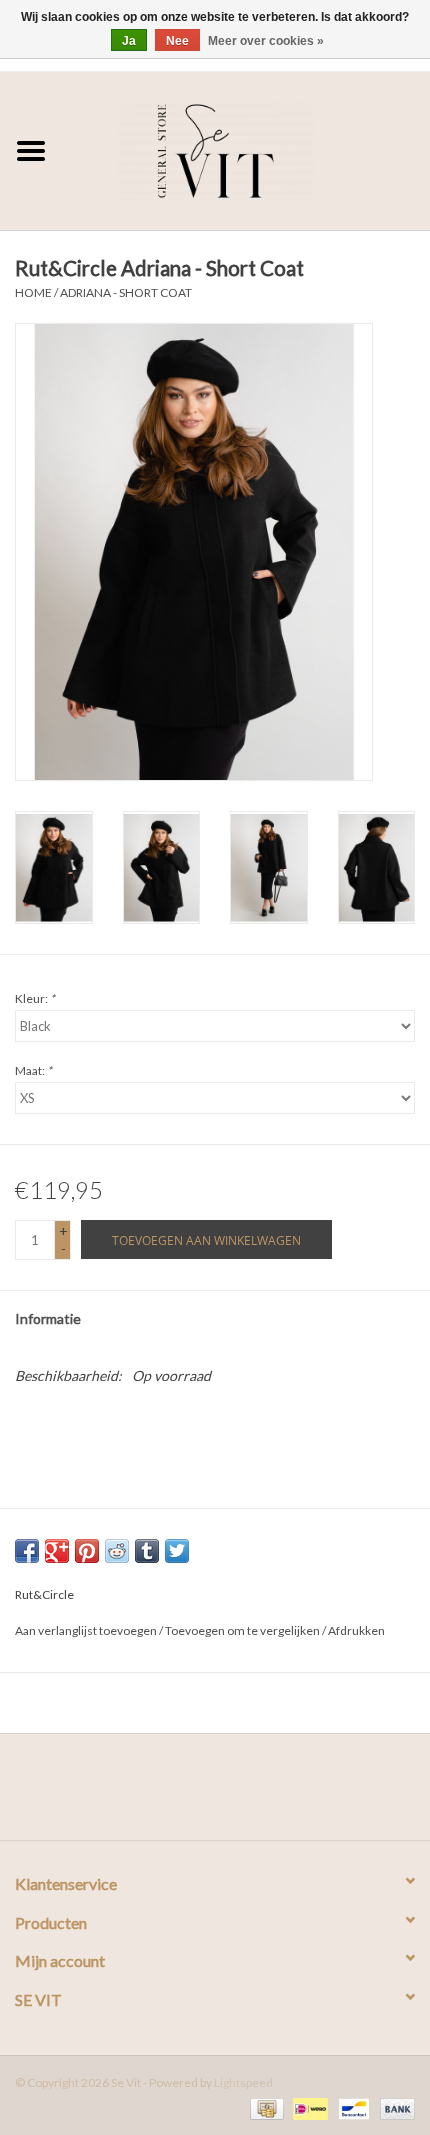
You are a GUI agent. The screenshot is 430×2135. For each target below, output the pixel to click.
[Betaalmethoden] (264, 2107)
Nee (177, 41)
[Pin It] (87, 1551)
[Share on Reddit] (117, 1551)
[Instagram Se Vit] (233, 1794)
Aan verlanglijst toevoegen (86, 1630)
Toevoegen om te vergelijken (243, 1630)
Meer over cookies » (266, 41)
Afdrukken (356, 1630)
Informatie (48, 1318)
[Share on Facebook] (27, 1551)
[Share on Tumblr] (147, 1551)
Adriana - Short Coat (126, 292)
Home (33, 292)
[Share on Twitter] (177, 1551)
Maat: (33, 1070)
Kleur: (35, 998)
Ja (129, 41)
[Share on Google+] (57, 1551)
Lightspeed (243, 2082)
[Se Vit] (246, 148)
